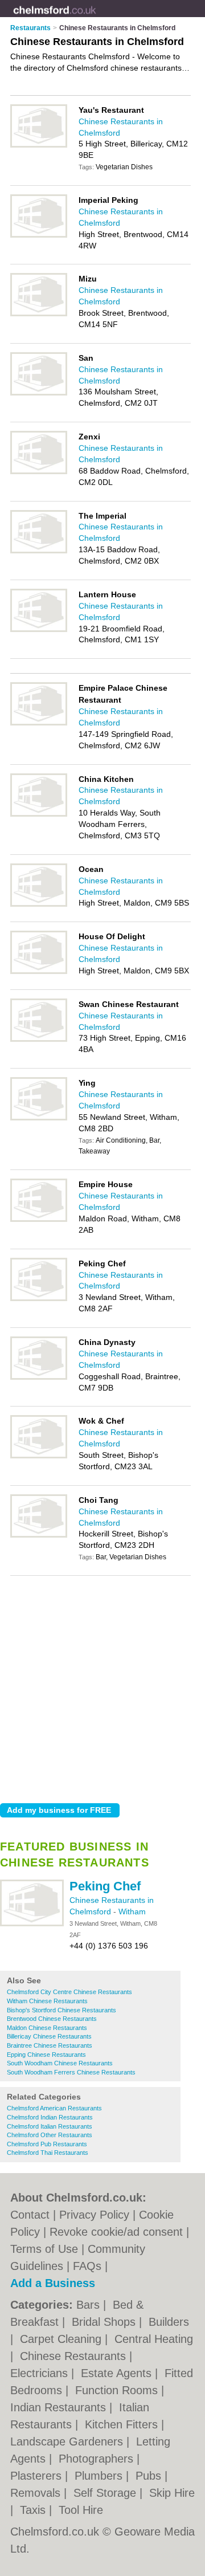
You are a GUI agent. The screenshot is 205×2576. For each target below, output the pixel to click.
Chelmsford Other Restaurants (50, 2135)
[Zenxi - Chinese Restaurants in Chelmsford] (39, 472)
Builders (169, 2322)
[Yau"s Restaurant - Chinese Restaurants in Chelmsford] (39, 145)
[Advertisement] (102, 1686)
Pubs (150, 2476)
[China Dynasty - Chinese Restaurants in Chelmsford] (39, 1377)
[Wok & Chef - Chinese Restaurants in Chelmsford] (39, 1456)
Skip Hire (172, 2493)
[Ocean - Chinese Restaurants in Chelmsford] (39, 904)
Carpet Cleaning (62, 2339)
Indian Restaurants (60, 2407)
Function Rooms (118, 2390)
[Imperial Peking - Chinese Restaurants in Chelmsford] (39, 235)
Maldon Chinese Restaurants (47, 2028)
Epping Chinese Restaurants (46, 2055)
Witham (132, 1911)
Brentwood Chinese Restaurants (52, 2019)
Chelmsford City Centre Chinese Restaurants (69, 1992)
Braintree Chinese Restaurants (50, 2045)
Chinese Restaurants (75, 2356)
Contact (30, 2215)
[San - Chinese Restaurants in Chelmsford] (39, 393)
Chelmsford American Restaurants (54, 2108)
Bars (90, 2305)
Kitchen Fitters (123, 2424)
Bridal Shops (105, 2322)
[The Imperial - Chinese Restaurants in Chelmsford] (39, 551)
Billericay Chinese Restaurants (49, 2036)
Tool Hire (81, 2510)
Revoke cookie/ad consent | (119, 2232)
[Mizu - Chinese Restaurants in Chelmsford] (39, 314)
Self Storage (106, 2493)
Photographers (98, 2459)
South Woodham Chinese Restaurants (60, 2063)
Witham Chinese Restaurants (47, 2001)
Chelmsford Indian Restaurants (50, 2117)
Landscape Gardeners (68, 2442)
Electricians (41, 2373)
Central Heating (154, 2339)
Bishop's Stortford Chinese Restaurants (61, 2010)
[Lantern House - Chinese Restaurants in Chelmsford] (39, 630)
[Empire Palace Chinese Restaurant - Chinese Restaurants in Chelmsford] (39, 723)
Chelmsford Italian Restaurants (50, 2126)
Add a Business (53, 2283)
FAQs (87, 2266)
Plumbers (100, 2476)
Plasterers (38, 2476)
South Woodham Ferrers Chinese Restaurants (71, 2072)
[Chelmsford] (96, 18)
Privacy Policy (94, 2215)
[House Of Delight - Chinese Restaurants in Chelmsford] (39, 972)
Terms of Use (44, 2249)
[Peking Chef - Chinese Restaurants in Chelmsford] (32, 1924)
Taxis (34, 2510)
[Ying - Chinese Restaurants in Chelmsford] (39, 1118)
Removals (37, 2493)
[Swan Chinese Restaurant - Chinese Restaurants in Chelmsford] (39, 1040)
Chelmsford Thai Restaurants (48, 2153)
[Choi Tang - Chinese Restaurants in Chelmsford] (39, 1535)
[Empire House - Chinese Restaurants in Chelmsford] (39, 1220)
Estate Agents (118, 2373)
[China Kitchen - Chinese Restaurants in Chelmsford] (39, 814)
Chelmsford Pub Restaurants (47, 2144)
